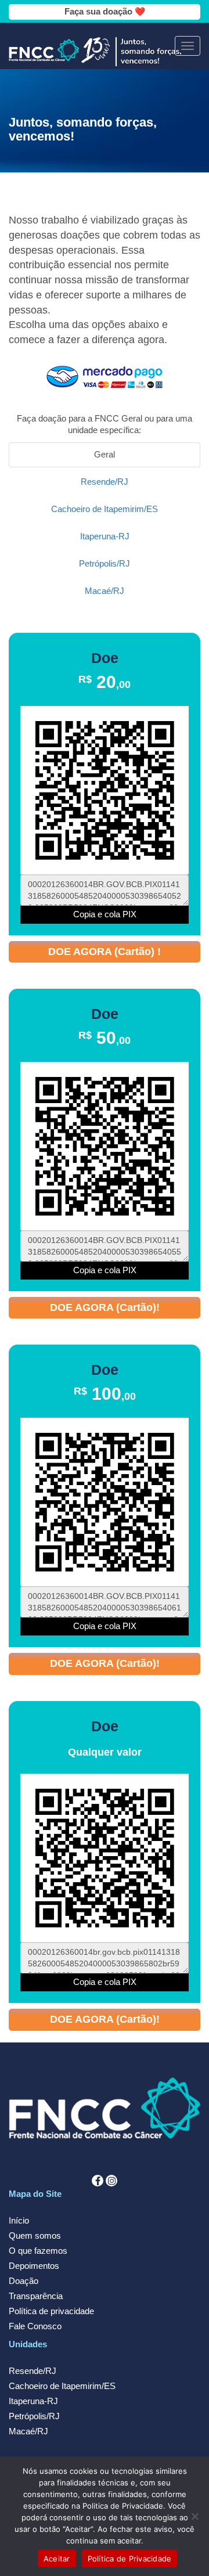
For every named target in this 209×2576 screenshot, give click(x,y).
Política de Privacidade (130, 2559)
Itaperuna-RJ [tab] (105, 536)
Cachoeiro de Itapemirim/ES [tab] (105, 509)
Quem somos (35, 2236)
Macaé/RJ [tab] (105, 591)
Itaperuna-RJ (33, 2401)
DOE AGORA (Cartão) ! (105, 952)
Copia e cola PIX (105, 914)
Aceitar (57, 2559)
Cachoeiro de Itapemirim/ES (62, 2386)
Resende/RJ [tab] (105, 482)
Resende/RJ (33, 2371)
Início (19, 2221)
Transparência (36, 2296)
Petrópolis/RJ (34, 2416)
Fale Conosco (35, 2326)
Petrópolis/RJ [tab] (105, 564)
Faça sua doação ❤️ (105, 12)
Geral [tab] (105, 455)
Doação (24, 2281)
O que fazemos (38, 2251)
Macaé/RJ (28, 2431)
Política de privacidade (51, 2311)
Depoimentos (34, 2266)
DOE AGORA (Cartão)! (105, 1307)
